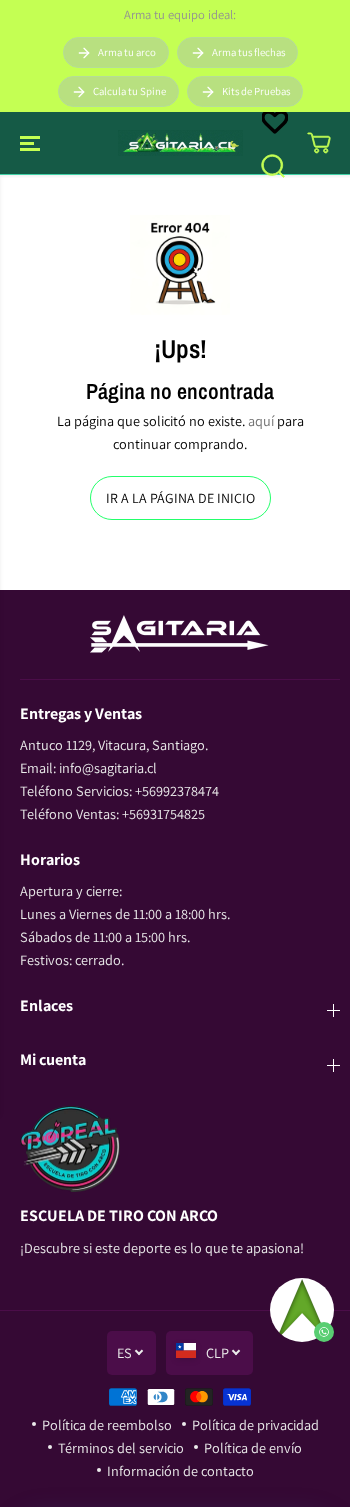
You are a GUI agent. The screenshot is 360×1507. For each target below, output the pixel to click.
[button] (32, 143)
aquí (261, 420)
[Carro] (319, 143)
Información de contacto (180, 1470)
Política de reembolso (107, 1424)
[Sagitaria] (180, 143)
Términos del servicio (121, 1447)
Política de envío (253, 1447)
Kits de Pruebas (256, 91)
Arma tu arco (127, 52)
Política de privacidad (255, 1424)
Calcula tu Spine (129, 91)
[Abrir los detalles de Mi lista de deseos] (275, 122)
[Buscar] (273, 166)
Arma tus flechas (248, 52)
